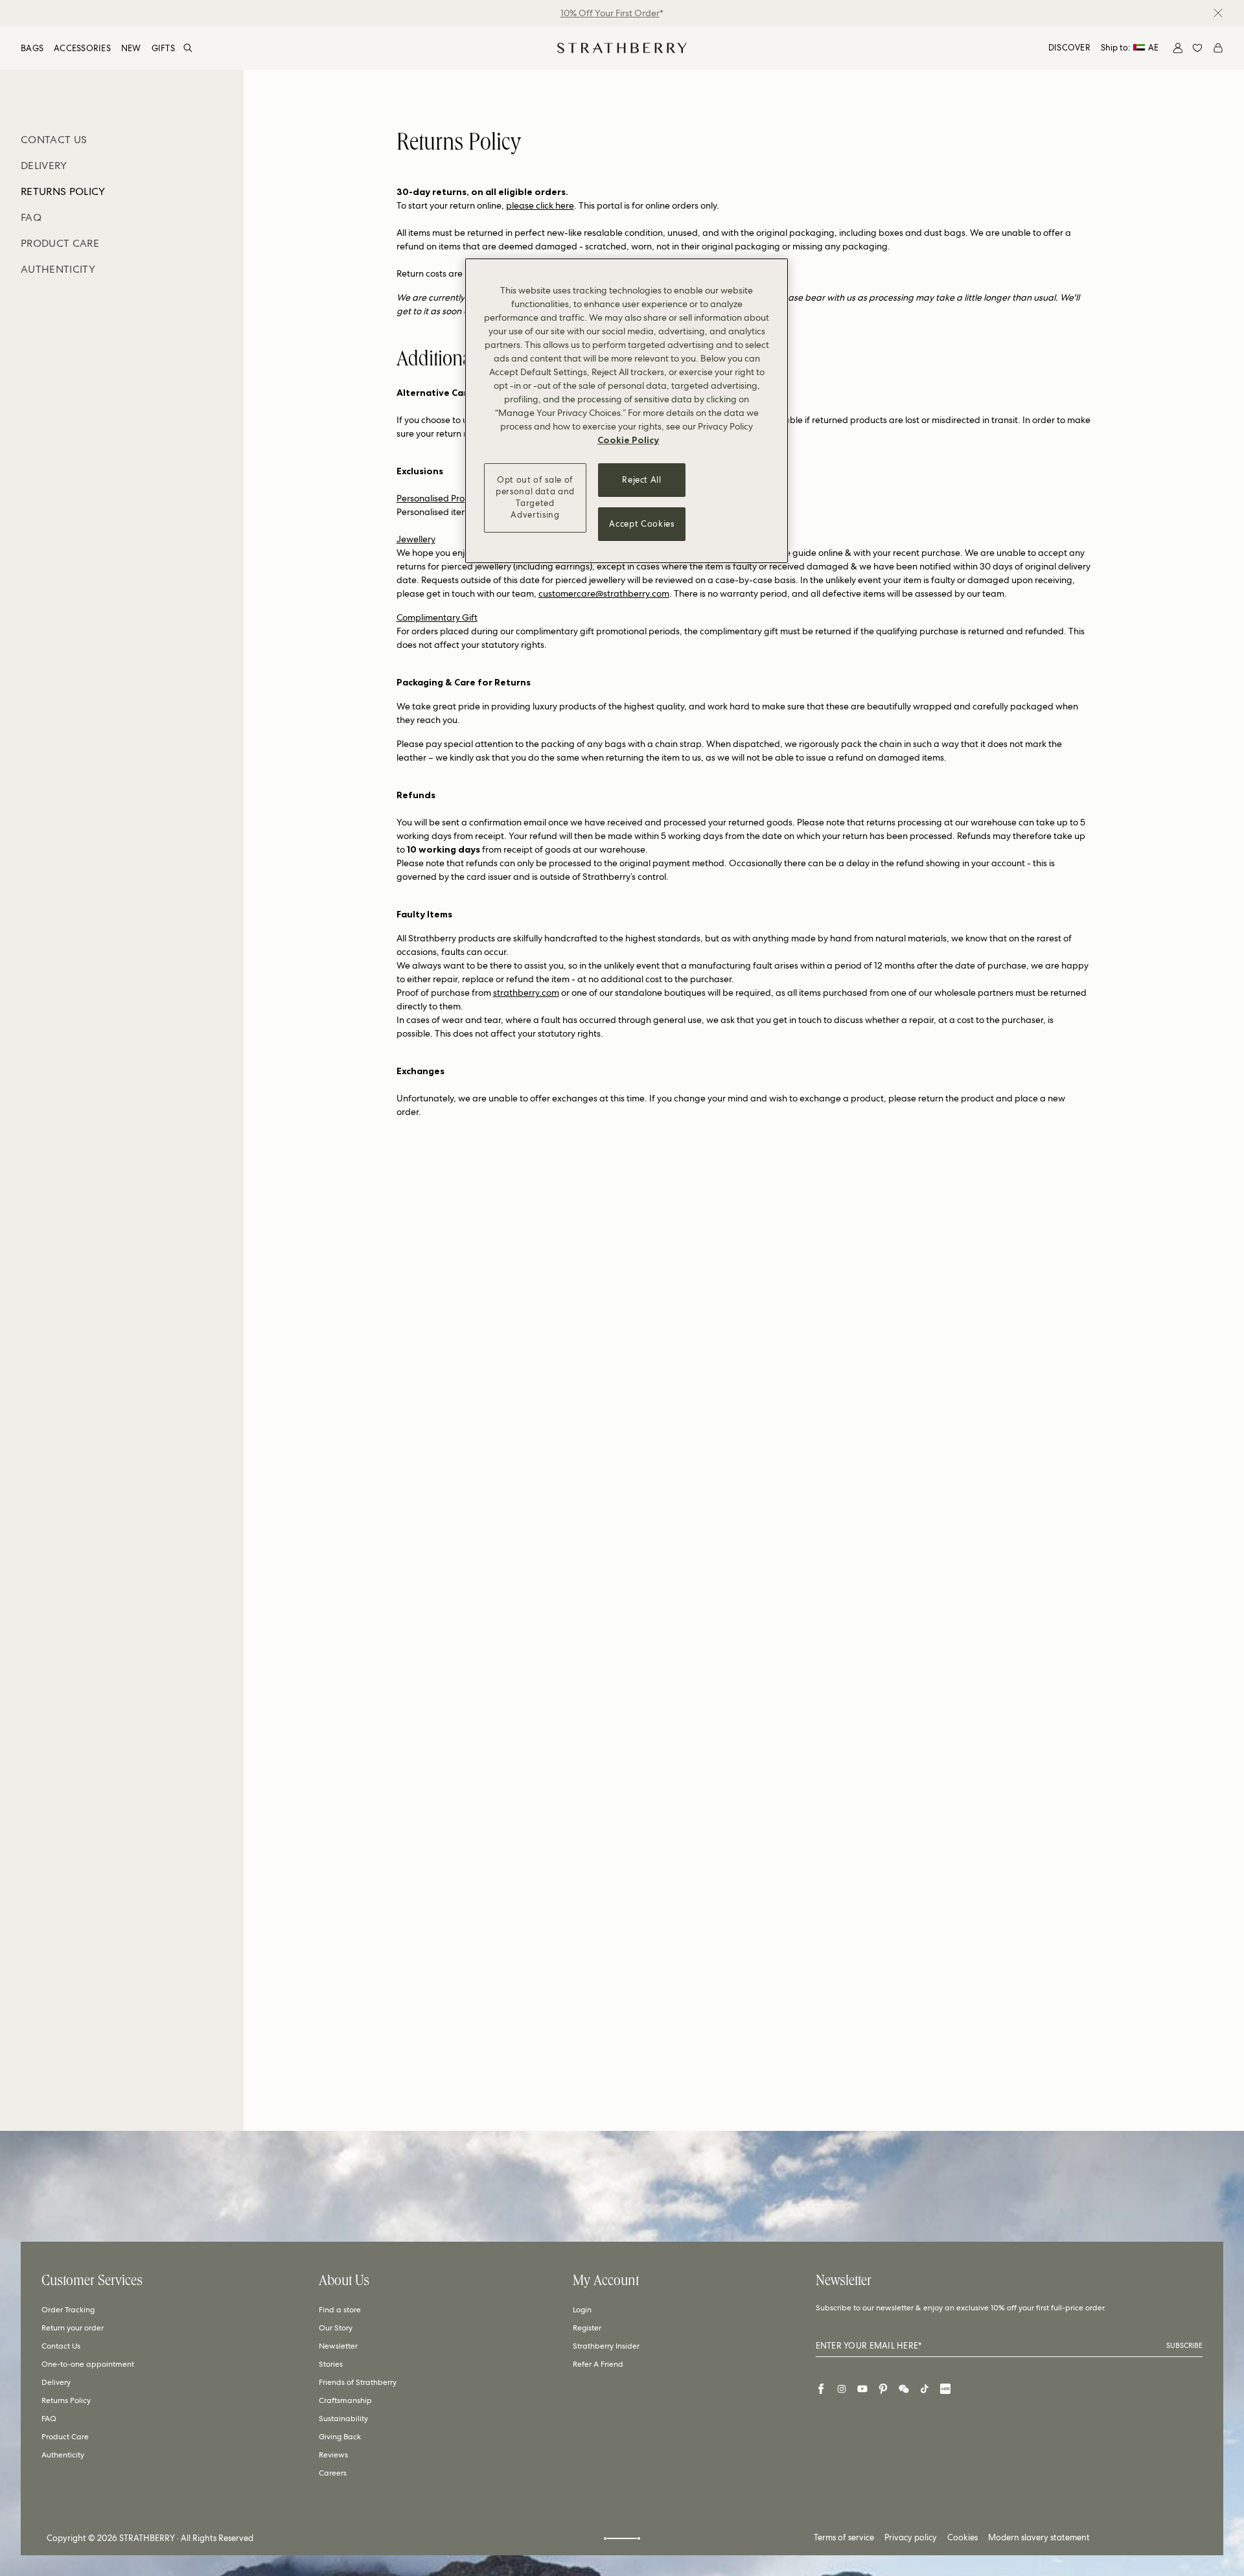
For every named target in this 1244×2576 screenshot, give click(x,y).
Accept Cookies (641, 524)
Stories (331, 2364)
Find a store (340, 2310)
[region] (627, 411)
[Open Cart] (1218, 48)
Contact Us (61, 2346)
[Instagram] (842, 2389)
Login (582, 2310)
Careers (333, 2473)
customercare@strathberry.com (604, 593)
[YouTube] (862, 2389)
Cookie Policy (628, 440)
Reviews (333, 2455)
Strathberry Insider (606, 2346)
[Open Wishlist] (1197, 48)
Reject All (642, 480)
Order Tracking (68, 2310)
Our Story (336, 2328)
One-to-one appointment (88, 2364)
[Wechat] (904, 2389)
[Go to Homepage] (622, 48)
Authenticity (63, 2455)
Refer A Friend (598, 2364)
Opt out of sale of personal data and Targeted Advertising (535, 498)
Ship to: (1130, 48)
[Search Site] (188, 48)
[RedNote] (945, 2389)
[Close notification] (1218, 13)
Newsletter (338, 2346)
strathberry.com (526, 993)
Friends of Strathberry (358, 2382)
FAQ (49, 2419)
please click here (540, 205)
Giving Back (340, 2437)
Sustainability (343, 2419)
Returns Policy (66, 2400)
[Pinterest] (883, 2389)
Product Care (65, 2437)
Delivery (56, 2382)
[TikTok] (925, 2389)
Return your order (73, 2328)
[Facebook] (821, 2389)
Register (587, 2328)
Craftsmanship (345, 2400)
